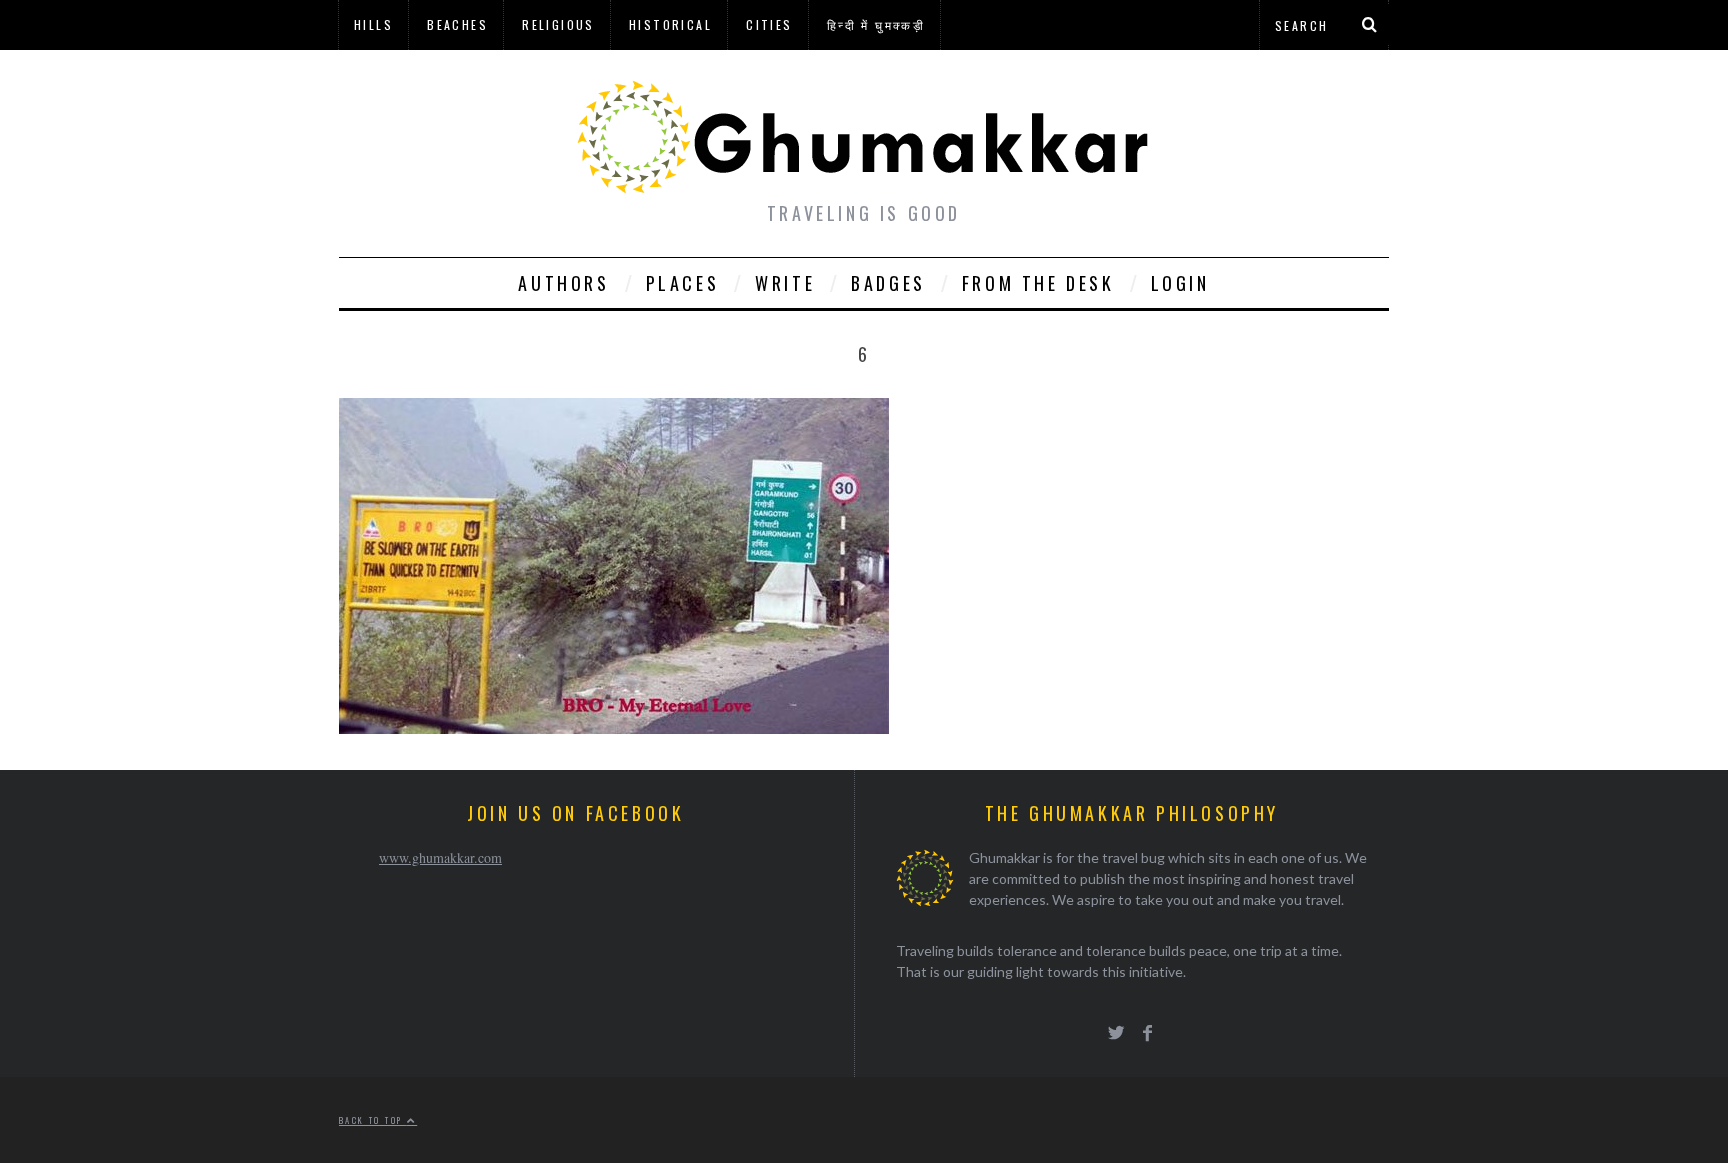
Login (1180, 283)
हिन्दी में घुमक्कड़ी (876, 24)
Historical (670, 24)
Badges (888, 283)
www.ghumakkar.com (440, 857)
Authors (563, 283)
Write (785, 283)
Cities (769, 24)
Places (683, 283)
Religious (558, 24)
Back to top (373, 1120)
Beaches (457, 24)
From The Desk (1038, 283)
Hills (373, 24)
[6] (614, 727)
